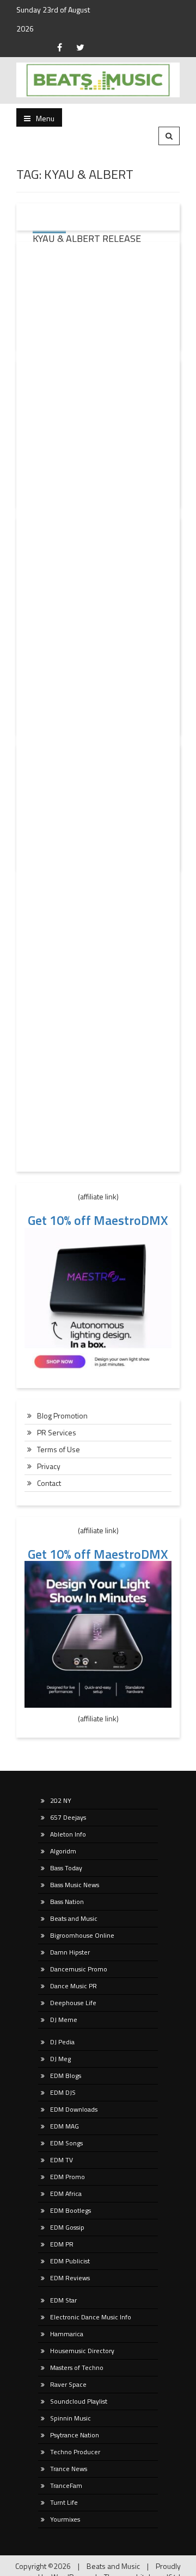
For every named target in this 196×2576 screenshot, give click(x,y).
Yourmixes (65, 2519)
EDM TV (62, 2160)
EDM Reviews (70, 2278)
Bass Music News (75, 1885)
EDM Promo (68, 2177)
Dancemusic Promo (79, 1969)
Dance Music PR (73, 1986)
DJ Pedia (62, 2042)
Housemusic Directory (82, 2351)
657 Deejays (68, 1817)
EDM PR (62, 2244)
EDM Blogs (66, 2076)
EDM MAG (65, 2126)
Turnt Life (64, 2502)
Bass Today (66, 1868)
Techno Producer (75, 2452)
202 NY (61, 1800)
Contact (49, 1483)
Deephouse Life (73, 2003)
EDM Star (63, 2300)
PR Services (57, 1432)
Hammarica (67, 2334)
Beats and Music (74, 1918)
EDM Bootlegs (71, 2210)
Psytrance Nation (75, 2435)
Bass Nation (67, 1902)
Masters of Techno (77, 2367)
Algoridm (63, 1851)
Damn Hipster (70, 1952)
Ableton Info (68, 1834)
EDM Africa (66, 2194)
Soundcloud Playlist (79, 2401)
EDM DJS (63, 2092)
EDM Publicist (70, 2261)
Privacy (49, 1466)
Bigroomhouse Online (82, 1935)
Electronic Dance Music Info (91, 2317)
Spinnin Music (71, 2418)
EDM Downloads (74, 2109)
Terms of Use (59, 1449)
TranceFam (66, 2485)
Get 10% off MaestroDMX (98, 1220)
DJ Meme (64, 2020)
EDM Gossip (67, 2227)
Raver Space (68, 2384)
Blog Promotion (62, 1415)
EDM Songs (66, 2143)
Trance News (69, 2469)
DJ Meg (60, 2059)
